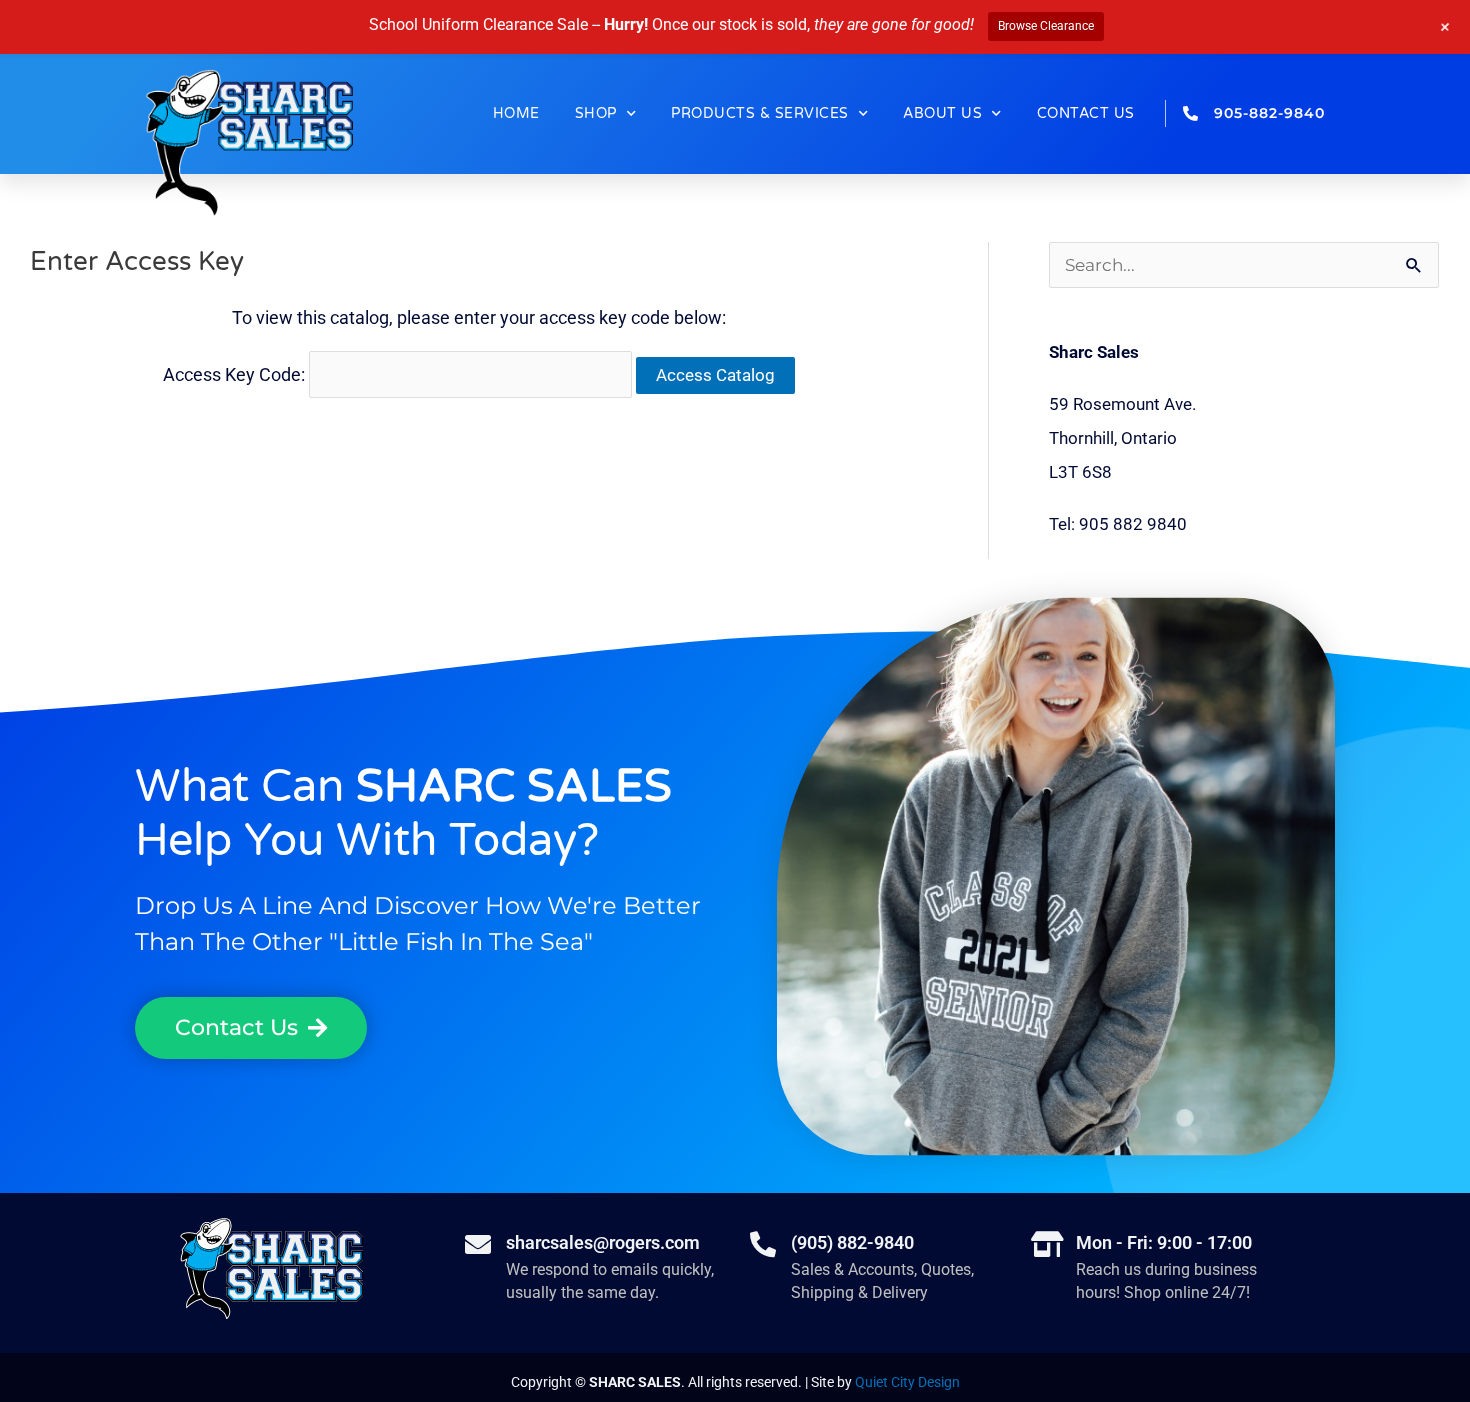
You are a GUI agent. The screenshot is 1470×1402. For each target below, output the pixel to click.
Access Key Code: (236, 374)
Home (516, 113)
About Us (942, 113)
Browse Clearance (1046, 26)
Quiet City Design (907, 1382)
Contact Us (1086, 113)
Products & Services (760, 113)
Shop (596, 113)
